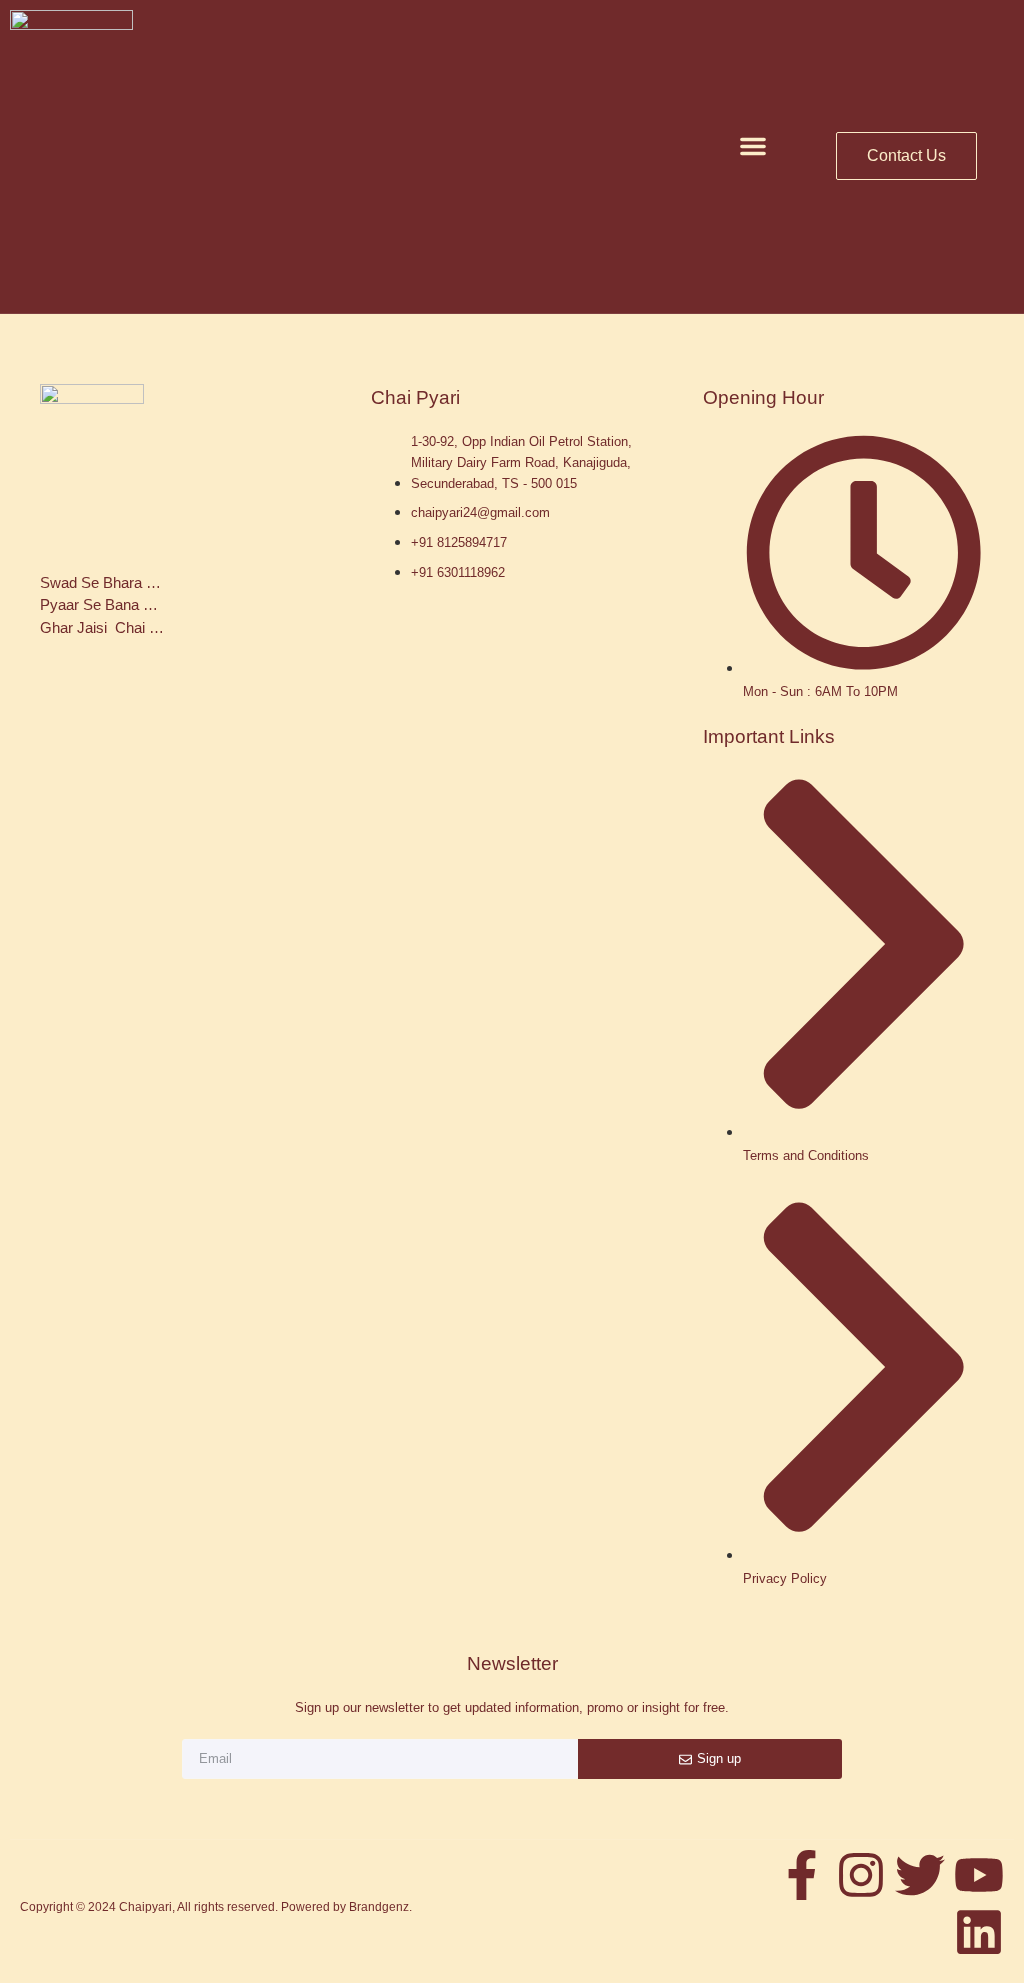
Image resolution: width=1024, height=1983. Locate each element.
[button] (753, 146)
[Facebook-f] (802, 1875)
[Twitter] (920, 1875)
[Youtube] (979, 1875)
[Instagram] (861, 1875)
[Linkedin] (979, 1932)
